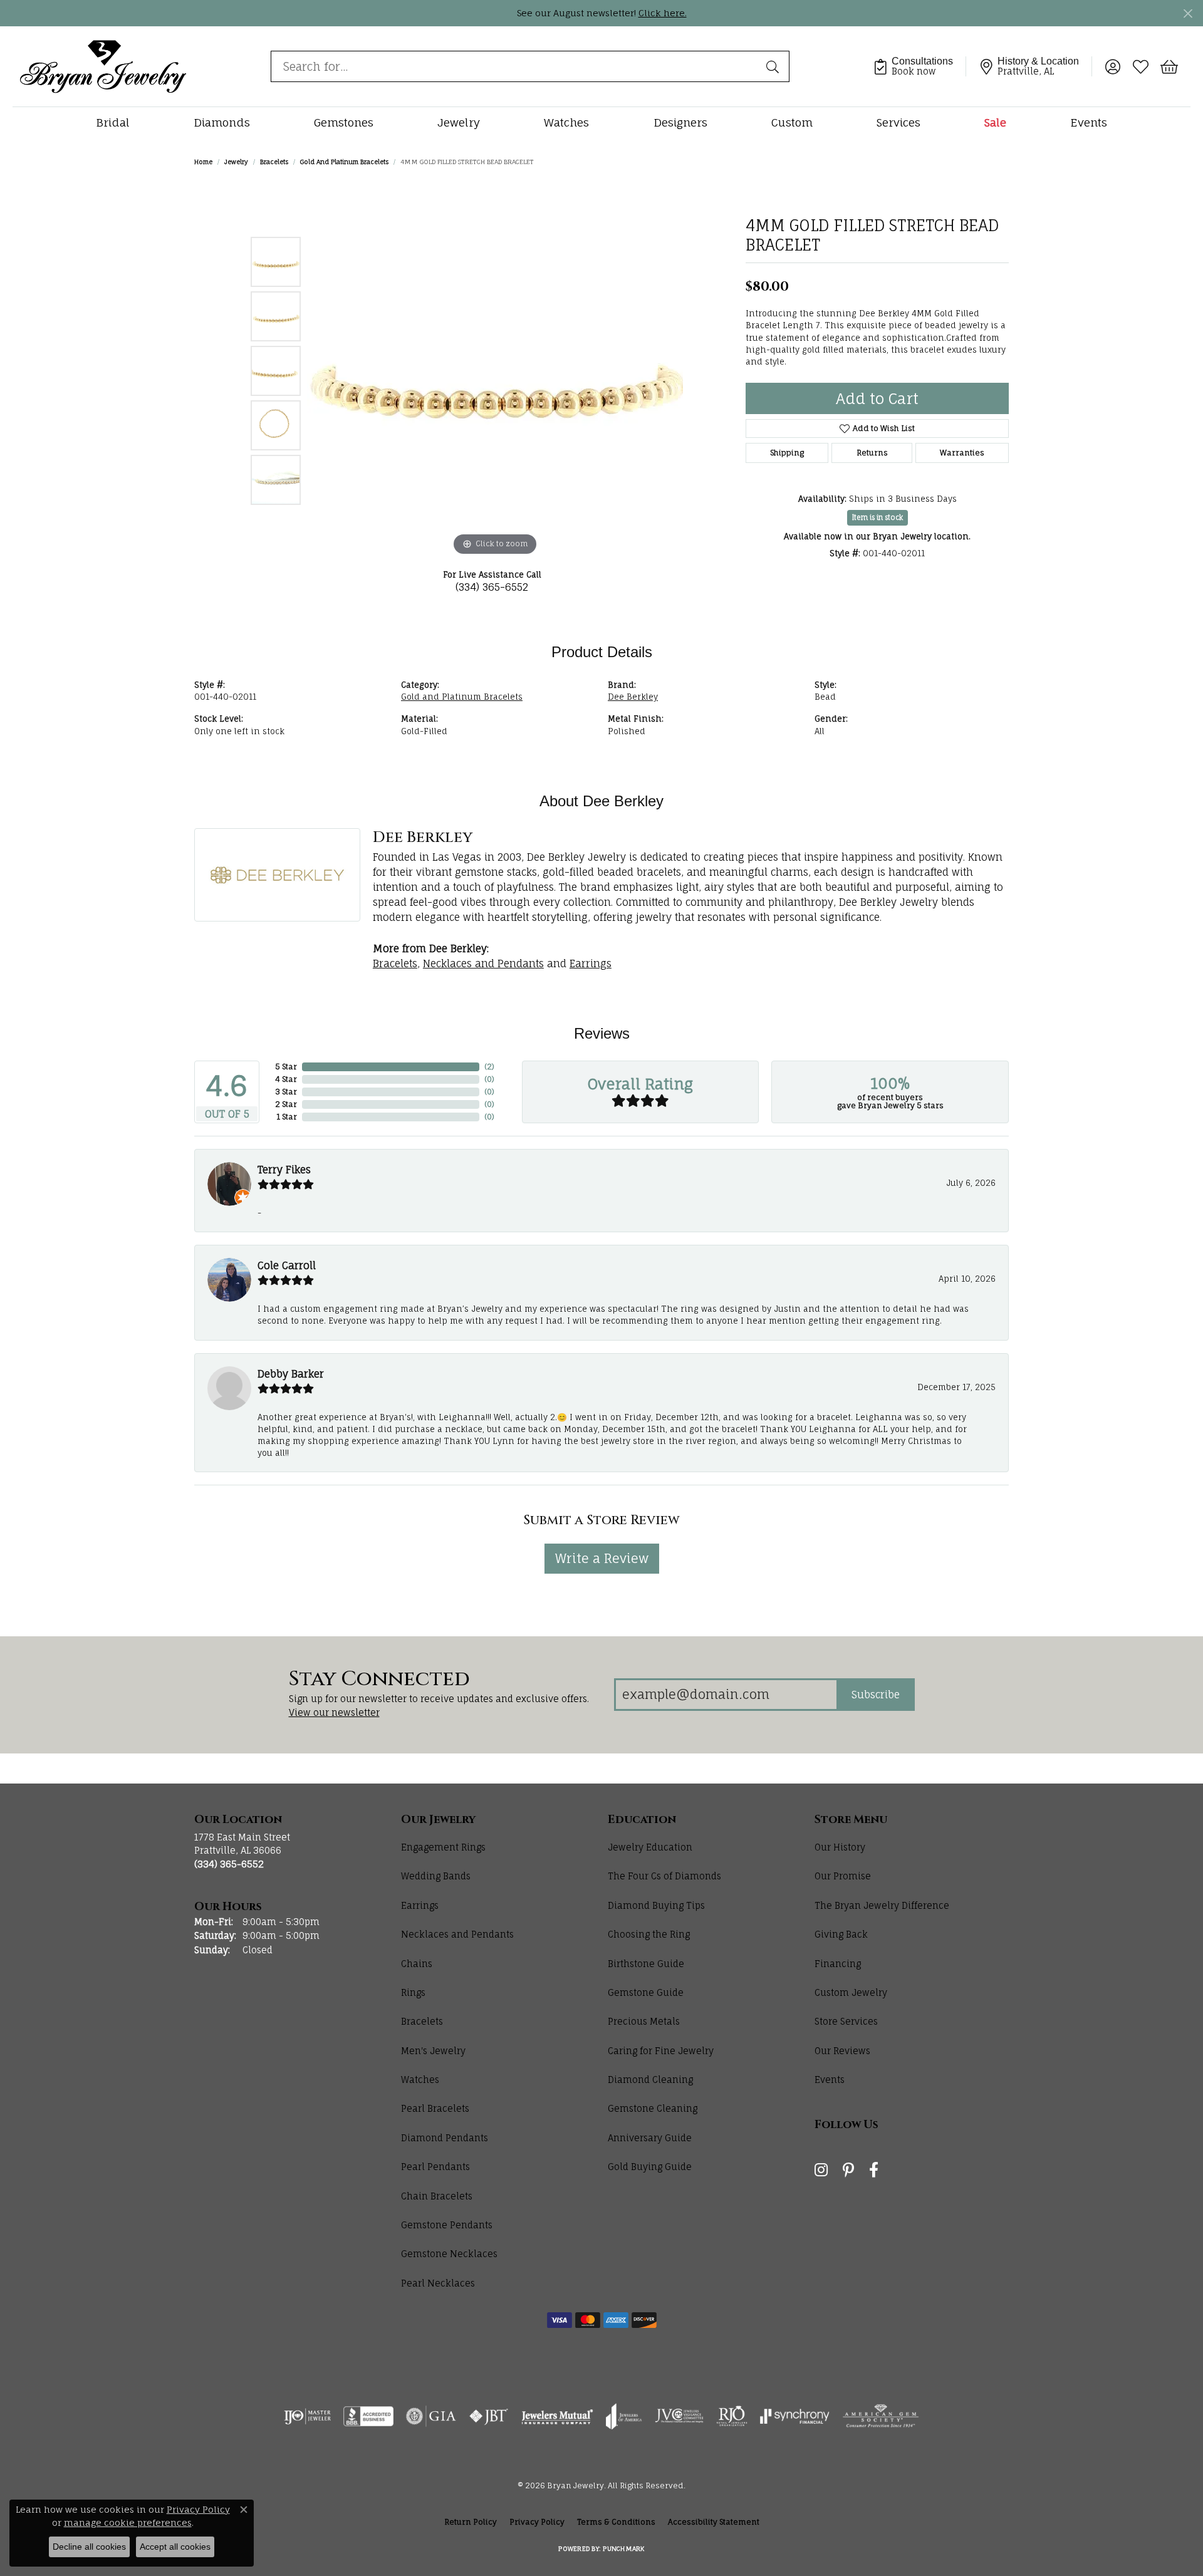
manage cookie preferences (128, 2522)
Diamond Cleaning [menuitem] (650, 2080)
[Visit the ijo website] (307, 2416)
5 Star (286, 1067)
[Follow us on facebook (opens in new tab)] (874, 2170)
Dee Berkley (633, 697)
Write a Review (602, 1558)
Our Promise (843, 1876)
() (489, 1067)
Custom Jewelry (851, 1992)
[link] (919, 66)
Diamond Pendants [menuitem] (445, 2138)
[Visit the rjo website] (732, 2416)
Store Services (846, 2021)
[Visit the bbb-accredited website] (368, 2416)
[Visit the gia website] (431, 2416)
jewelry (236, 162)
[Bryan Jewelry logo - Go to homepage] (103, 66)
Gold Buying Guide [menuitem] (650, 2167)
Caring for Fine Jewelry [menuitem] (661, 2051)
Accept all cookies (175, 2547)
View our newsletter (334, 1712)
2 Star (286, 1104)
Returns (872, 453)
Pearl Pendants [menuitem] (435, 2167)
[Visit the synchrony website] (795, 2416)
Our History (840, 1847)
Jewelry (459, 122)
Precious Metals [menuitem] (644, 2021)
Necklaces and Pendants (483, 963)
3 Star (286, 1092)
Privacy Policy (537, 2522)
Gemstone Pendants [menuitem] (447, 2225)
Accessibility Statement (714, 2522)
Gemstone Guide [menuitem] (646, 1992)
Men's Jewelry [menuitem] (433, 2051)
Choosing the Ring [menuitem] (649, 1934)
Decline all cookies (89, 2547)
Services (898, 122)
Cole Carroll (287, 1265)
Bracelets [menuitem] (422, 2021)
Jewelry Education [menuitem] (650, 1847)
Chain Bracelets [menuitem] (437, 2196)
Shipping (787, 453)
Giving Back (841, 1934)
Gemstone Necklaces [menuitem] (449, 2254)
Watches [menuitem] (420, 2080)
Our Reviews (842, 2051)
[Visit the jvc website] (679, 2416)
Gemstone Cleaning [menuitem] (653, 2108)
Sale (995, 122)
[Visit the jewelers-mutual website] (557, 2416)
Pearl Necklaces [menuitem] (438, 2283)
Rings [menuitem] (413, 1992)
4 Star (286, 1079)
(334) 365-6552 (492, 587)
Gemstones (344, 122)
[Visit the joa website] (624, 2416)
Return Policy (471, 2522)
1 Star (287, 1117)
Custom (792, 122)
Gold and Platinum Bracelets (344, 162)
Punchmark (623, 2548)
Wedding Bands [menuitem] (436, 1876)
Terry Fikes (284, 1170)
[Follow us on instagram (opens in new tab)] (821, 2170)
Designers (680, 122)
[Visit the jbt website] (489, 2416)
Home (203, 162)
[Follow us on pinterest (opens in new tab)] (848, 2170)
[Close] (1188, 13)
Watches (566, 122)
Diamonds (222, 122)
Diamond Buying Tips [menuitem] (656, 1905)
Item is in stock (878, 517)
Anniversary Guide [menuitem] (650, 2138)
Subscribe (876, 1695)
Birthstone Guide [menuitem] (646, 1964)
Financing (838, 1964)
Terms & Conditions (616, 2522)
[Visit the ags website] (881, 2416)
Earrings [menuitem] (420, 1905)
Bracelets (274, 162)
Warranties (962, 453)
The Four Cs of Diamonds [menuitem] (664, 1876)
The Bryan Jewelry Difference (882, 1905)
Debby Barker (291, 1374)
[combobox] (515, 66)
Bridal (113, 122)
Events (1089, 122)
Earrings (591, 963)
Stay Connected (379, 1680)
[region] (495, 371)
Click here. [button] (663, 13)
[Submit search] (774, 66)
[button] (1112, 66)
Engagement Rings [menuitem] (443, 1847)
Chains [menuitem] (417, 1964)
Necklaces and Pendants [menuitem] (457, 1934)
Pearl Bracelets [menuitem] (435, 2108)
